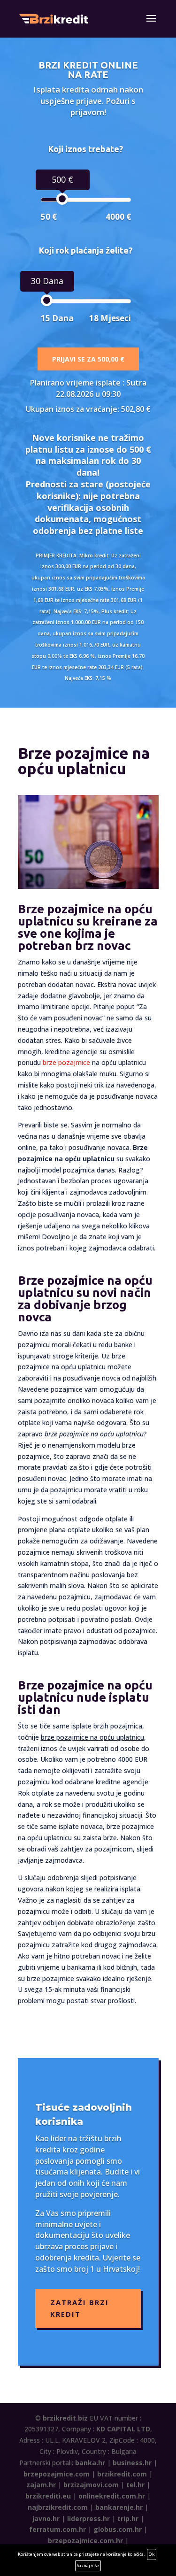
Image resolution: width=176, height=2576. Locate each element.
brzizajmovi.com (91, 2485)
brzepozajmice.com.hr (85, 2541)
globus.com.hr (118, 2529)
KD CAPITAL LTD (123, 2429)
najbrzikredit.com (58, 2507)
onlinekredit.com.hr (112, 2496)
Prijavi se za (88, 359)
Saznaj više (88, 2565)
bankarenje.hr (119, 2507)
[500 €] (62, 199)
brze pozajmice (66, 1062)
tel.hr (135, 2485)
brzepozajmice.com (57, 2474)
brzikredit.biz (65, 2418)
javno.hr (46, 2518)
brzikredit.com (122, 2474)
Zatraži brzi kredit (80, 2308)
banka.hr (90, 2463)
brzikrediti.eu (48, 2496)
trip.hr (128, 2518)
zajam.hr (41, 2485)
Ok (152, 2554)
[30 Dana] (47, 300)
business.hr (132, 2463)
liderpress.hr (88, 2518)
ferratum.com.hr (57, 2529)
